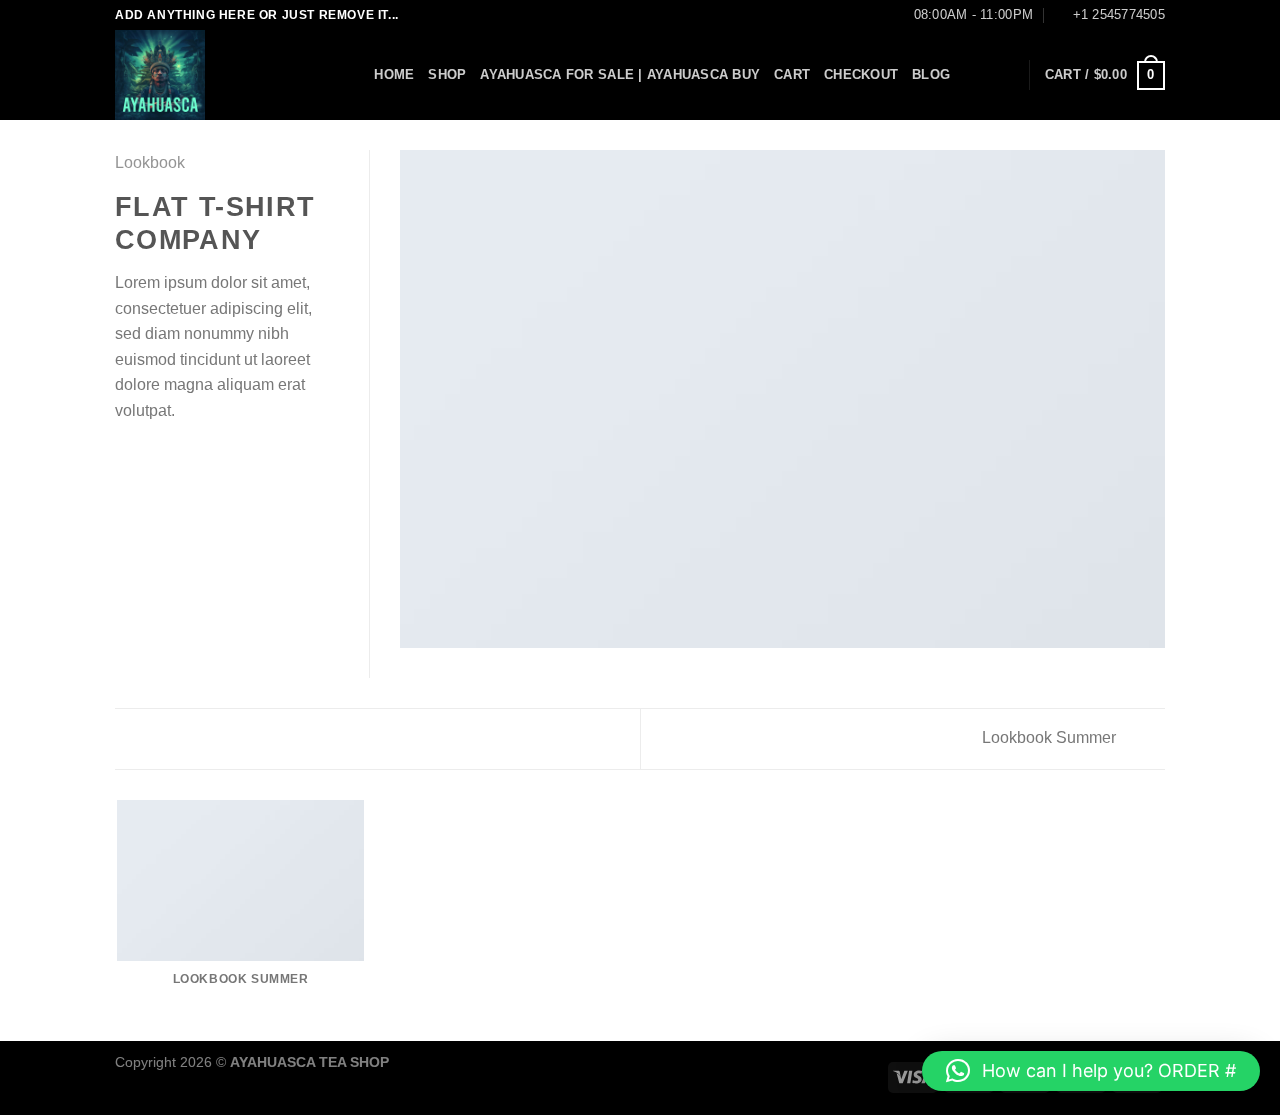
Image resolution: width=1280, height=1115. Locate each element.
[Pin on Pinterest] (200, 458)
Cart (792, 74)
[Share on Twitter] (152, 458)
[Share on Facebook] (127, 458)
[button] (1091, 1071)
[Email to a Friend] (176, 458)
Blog (931, 74)
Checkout (861, 74)
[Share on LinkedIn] (225, 458)
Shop (447, 74)
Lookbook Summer (1051, 737)
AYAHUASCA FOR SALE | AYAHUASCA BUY (620, 74)
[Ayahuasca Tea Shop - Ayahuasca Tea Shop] (215, 75)
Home (394, 74)
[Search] (352, 75)
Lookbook (150, 162)
